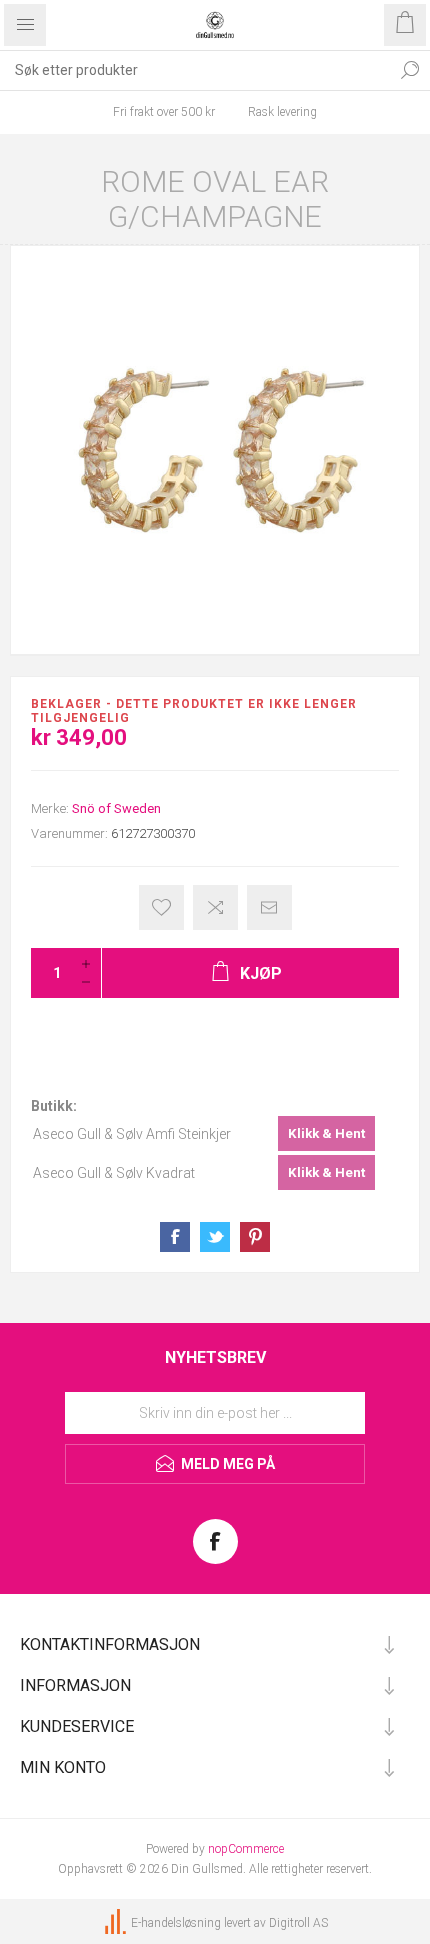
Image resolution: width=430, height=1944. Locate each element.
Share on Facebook (175, 1237)
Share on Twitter (215, 1237)
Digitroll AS (298, 1923)
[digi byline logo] (117, 1923)
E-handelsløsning (176, 1923)
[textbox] (195, 70)
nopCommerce (246, 1849)
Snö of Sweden (116, 808)
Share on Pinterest (255, 1237)
